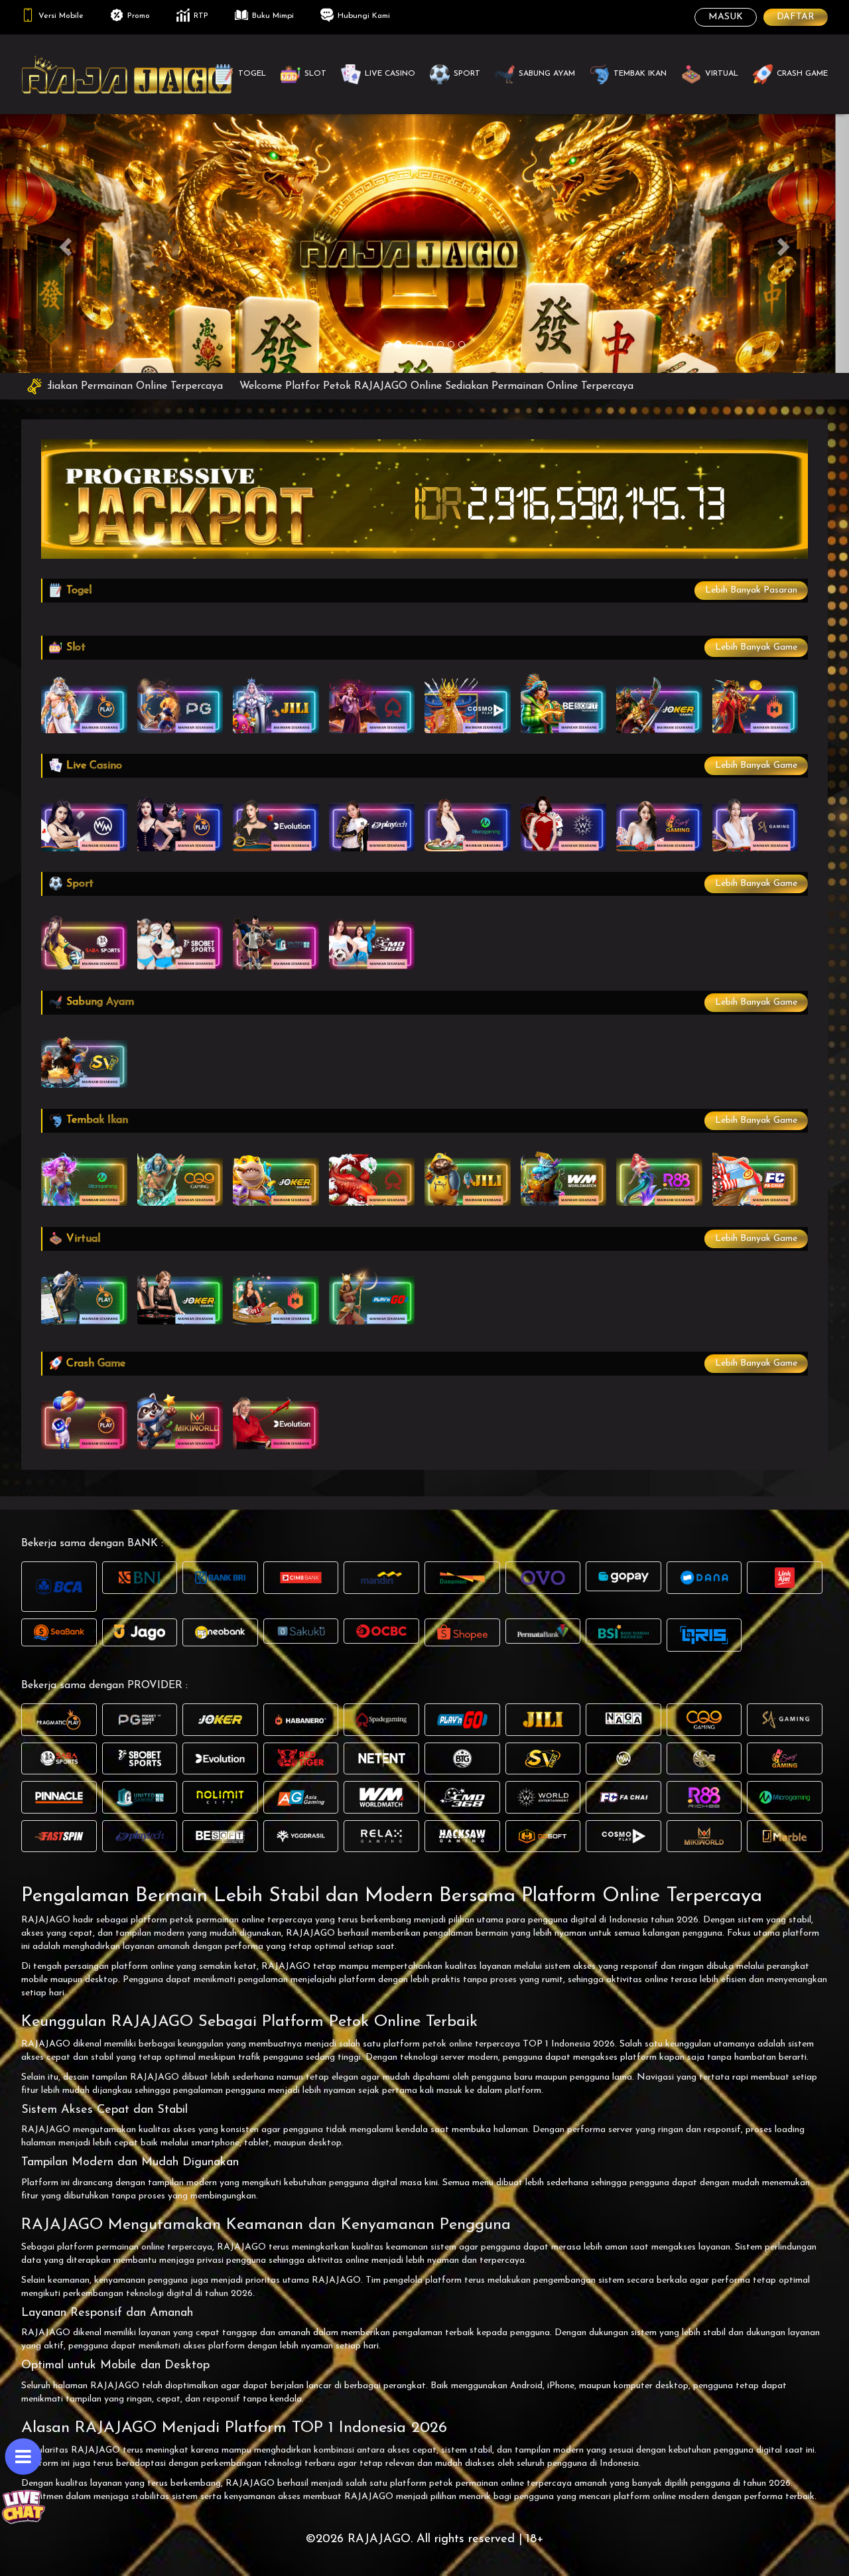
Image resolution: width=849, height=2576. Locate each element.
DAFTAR (796, 17)
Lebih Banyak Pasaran (751, 590)
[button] (64, 243)
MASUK (726, 17)
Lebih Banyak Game (756, 647)
